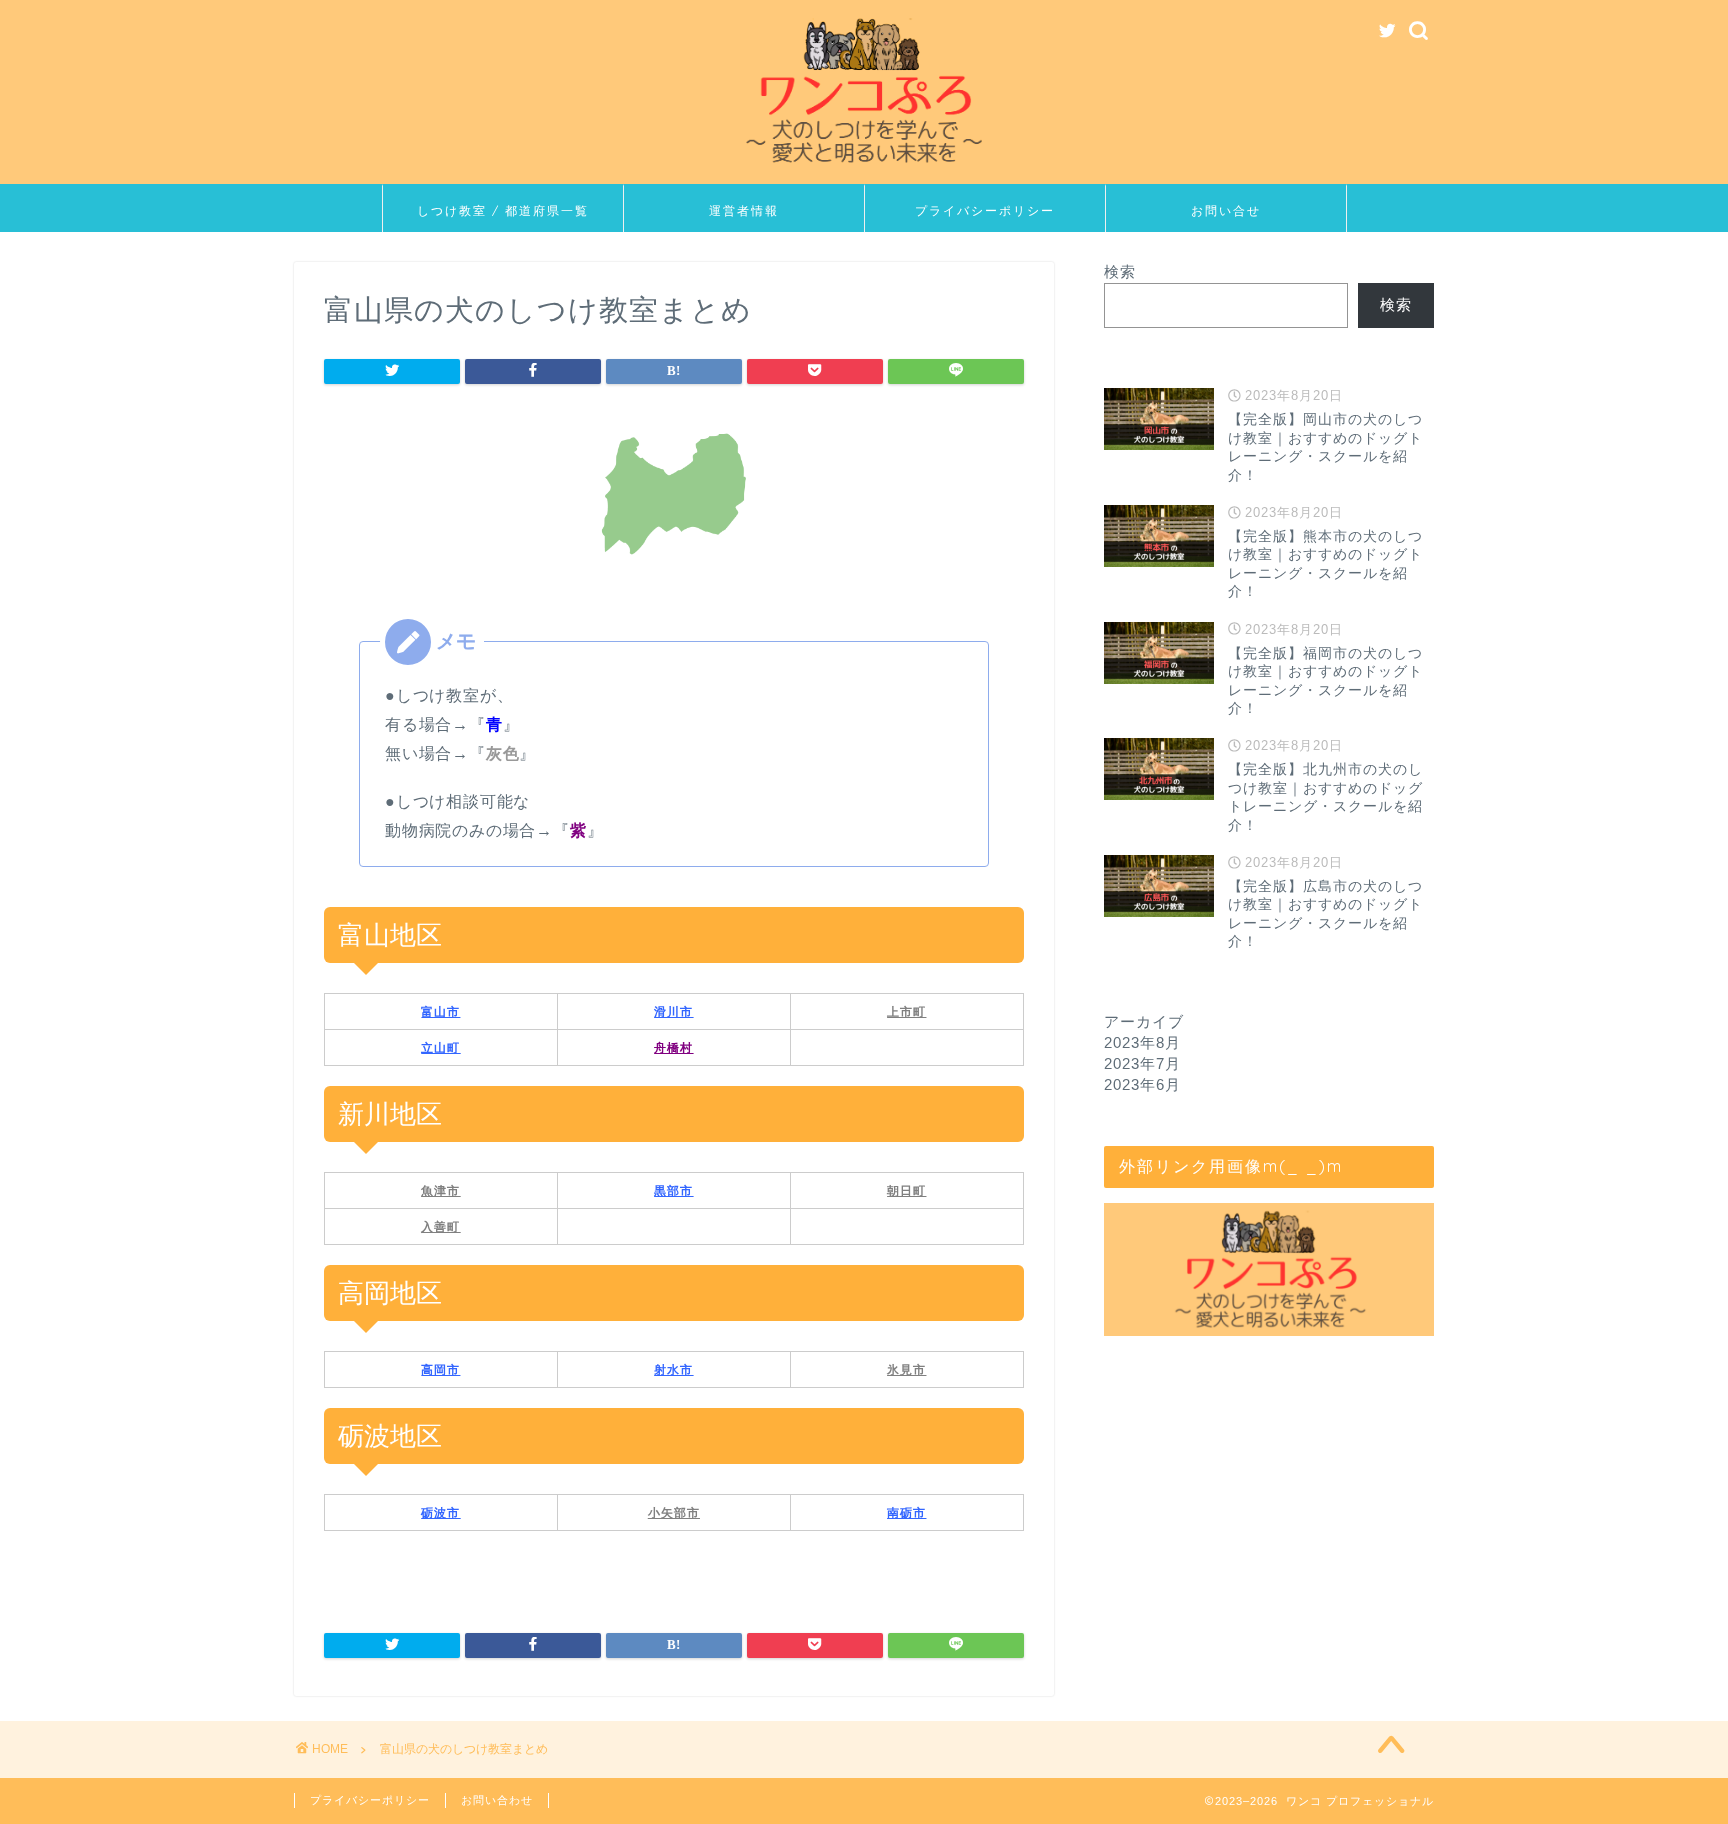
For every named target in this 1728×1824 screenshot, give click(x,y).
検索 (1120, 271)
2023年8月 (1142, 1042)
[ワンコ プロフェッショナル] (864, 168)
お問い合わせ (497, 1800)
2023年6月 (1142, 1084)
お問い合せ (1226, 210)
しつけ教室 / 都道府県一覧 (503, 210)
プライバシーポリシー (985, 210)
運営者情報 (744, 210)
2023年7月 (1142, 1063)
